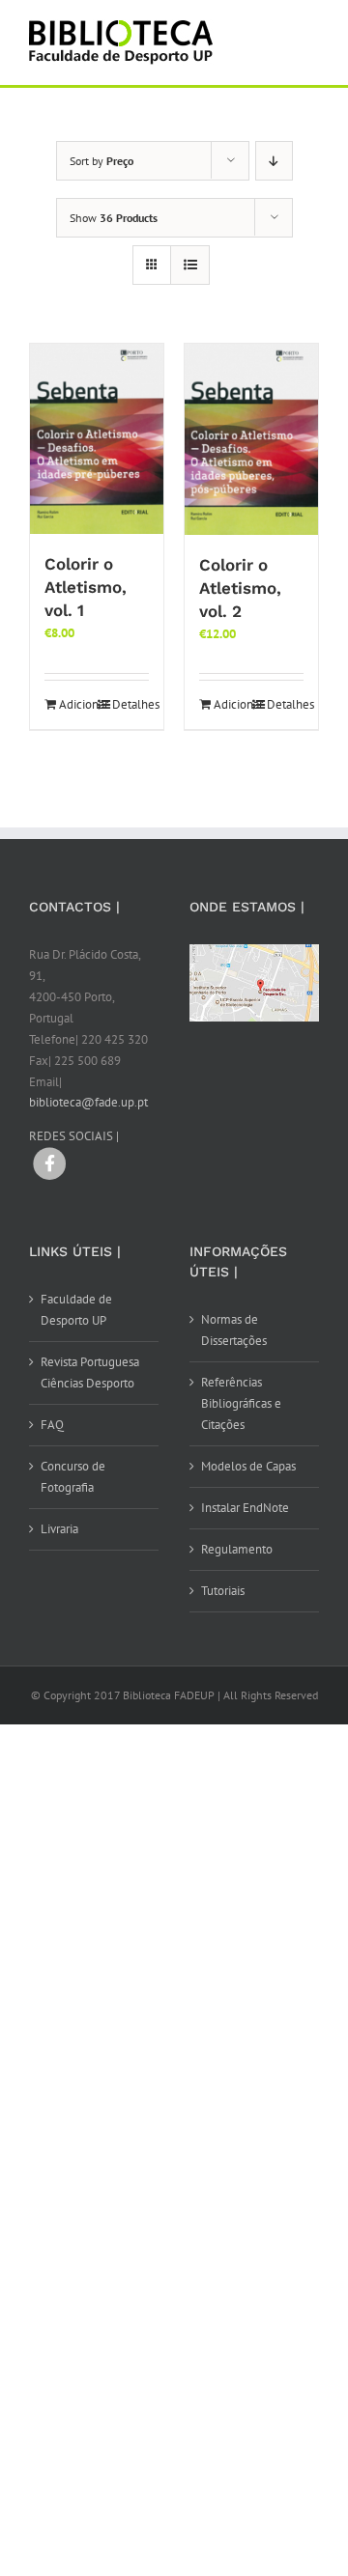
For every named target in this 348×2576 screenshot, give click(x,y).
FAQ (52, 1425)
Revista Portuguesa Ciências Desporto (90, 1372)
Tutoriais (223, 1591)
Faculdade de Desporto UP (76, 1310)
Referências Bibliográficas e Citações (241, 1403)
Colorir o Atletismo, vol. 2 (240, 588)
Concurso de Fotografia (73, 1477)
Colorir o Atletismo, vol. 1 (86, 587)
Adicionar (77, 704)
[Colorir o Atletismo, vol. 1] (97, 439)
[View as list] (190, 265)
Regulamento (237, 1549)
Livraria (59, 1529)
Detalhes (130, 704)
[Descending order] (274, 161)
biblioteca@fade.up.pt (88, 1102)
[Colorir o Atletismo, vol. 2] (251, 439)
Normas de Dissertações (234, 1330)
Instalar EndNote (245, 1508)
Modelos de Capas (248, 1466)
